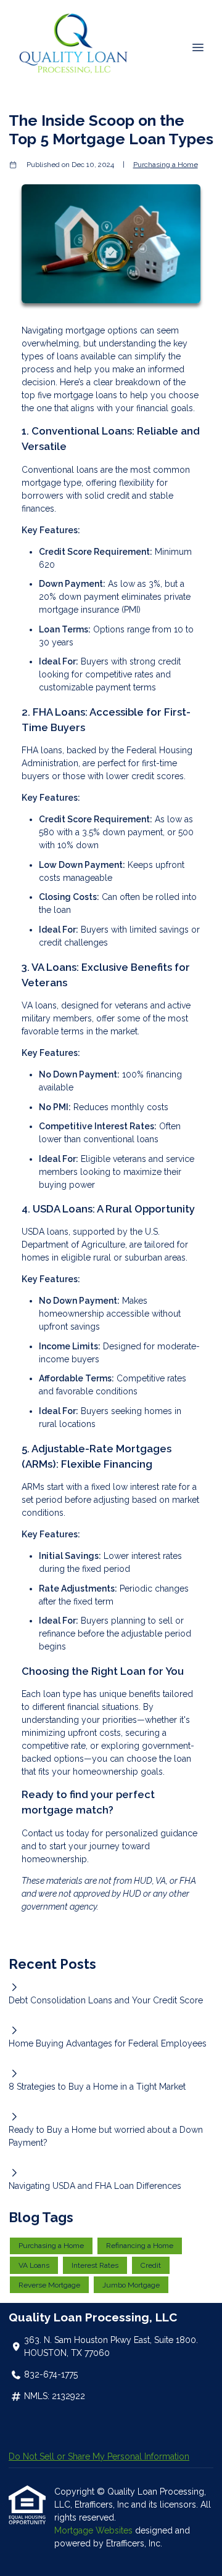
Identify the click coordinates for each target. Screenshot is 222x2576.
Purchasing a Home (166, 165)
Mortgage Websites (95, 2530)
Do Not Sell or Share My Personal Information (99, 2456)
